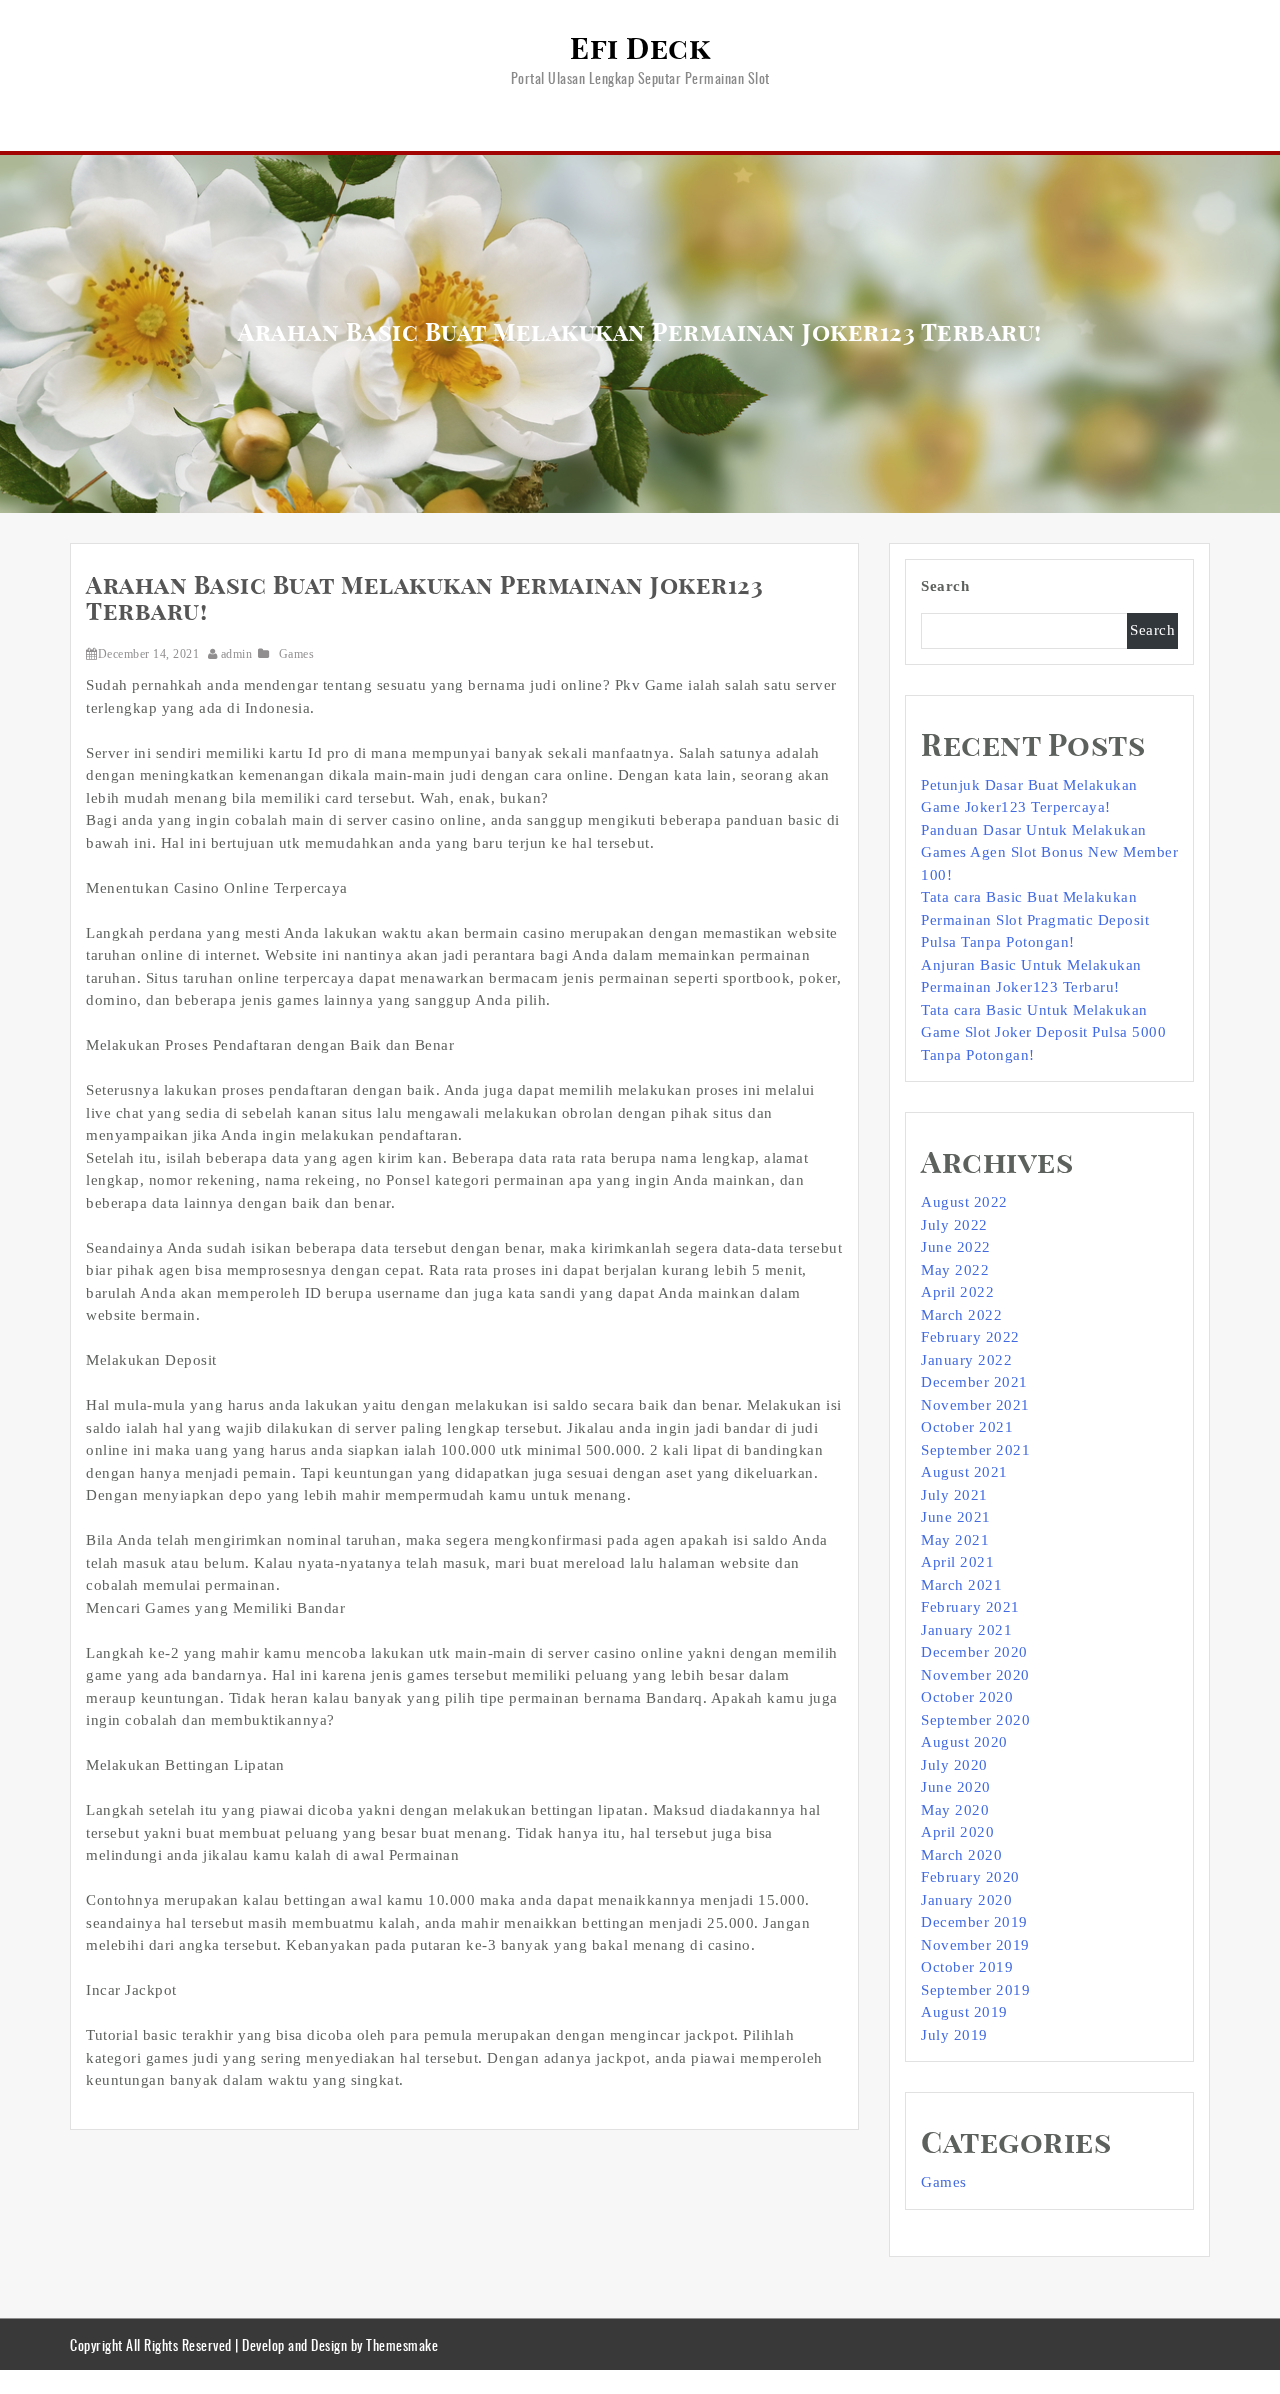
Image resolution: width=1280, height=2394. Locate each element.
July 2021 (954, 1495)
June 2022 (956, 1247)
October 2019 (967, 1967)
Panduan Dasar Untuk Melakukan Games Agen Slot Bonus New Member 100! (1049, 852)
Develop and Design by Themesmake (340, 2344)
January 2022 (966, 1360)
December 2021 (974, 1382)
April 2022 (957, 1292)
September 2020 (975, 1720)
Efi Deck (640, 50)
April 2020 (957, 1832)
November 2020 (975, 1675)
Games (297, 654)
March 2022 (961, 1315)
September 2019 (975, 1990)
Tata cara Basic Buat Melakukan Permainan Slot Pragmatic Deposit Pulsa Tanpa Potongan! (1035, 919)
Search (945, 586)
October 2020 (967, 1697)
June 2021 (956, 1517)
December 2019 (974, 1922)
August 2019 (964, 2012)
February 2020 (970, 1877)
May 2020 (955, 1810)
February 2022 (970, 1337)
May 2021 (955, 1540)
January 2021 (966, 1630)
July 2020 (954, 1765)
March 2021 (961, 1585)
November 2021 (975, 1405)
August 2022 (964, 1202)
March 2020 (961, 1855)
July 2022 (954, 1225)
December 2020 (974, 1652)
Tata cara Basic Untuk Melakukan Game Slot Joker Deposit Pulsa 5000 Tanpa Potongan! (1043, 1032)
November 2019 (975, 1945)
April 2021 (957, 1562)
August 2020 (964, 1742)
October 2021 (967, 1427)
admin (236, 654)
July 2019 (954, 2035)
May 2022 (955, 1270)
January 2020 (966, 1900)
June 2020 (956, 1787)
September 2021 (975, 1450)
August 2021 (964, 1472)
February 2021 (970, 1607)
